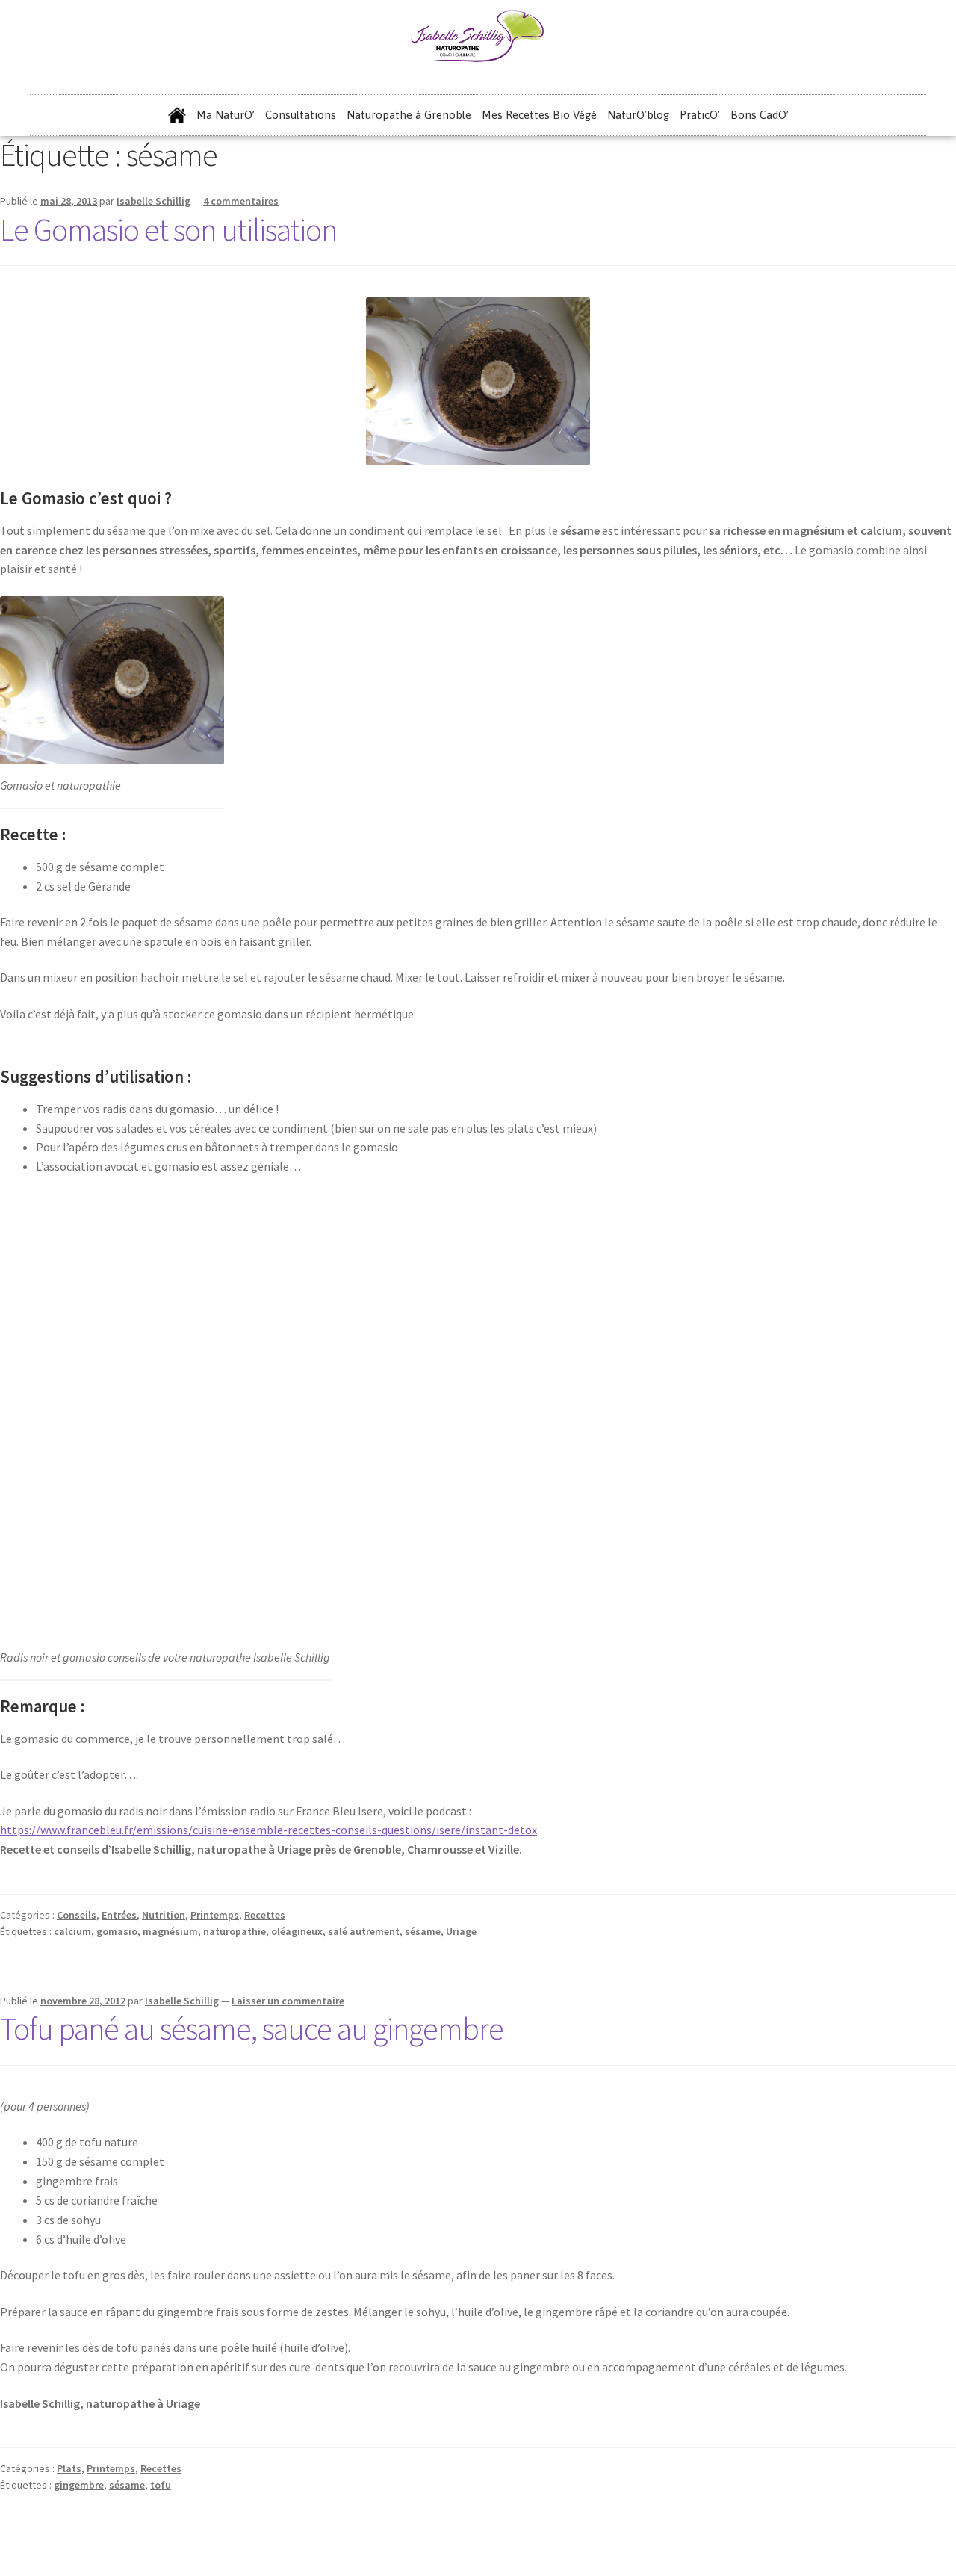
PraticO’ (700, 115)
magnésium (170, 1931)
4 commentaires (241, 201)
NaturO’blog (638, 115)
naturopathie (235, 1931)
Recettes (265, 1915)
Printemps (215, 1915)
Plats (69, 2468)
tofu (161, 2485)
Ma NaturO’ (226, 115)
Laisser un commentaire (288, 2001)
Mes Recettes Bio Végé (539, 115)
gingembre (79, 2485)
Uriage (461, 1931)
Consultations (301, 115)
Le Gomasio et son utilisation (168, 229)
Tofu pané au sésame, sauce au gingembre (252, 2028)
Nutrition (164, 1915)
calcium (72, 1931)
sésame (423, 1931)
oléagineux (297, 1931)
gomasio (117, 1931)
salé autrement (364, 1931)
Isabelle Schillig (153, 201)
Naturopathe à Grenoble (409, 115)
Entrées (119, 1915)
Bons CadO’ (760, 115)
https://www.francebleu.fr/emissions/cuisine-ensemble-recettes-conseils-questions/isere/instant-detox (269, 1830)
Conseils (77, 1915)
